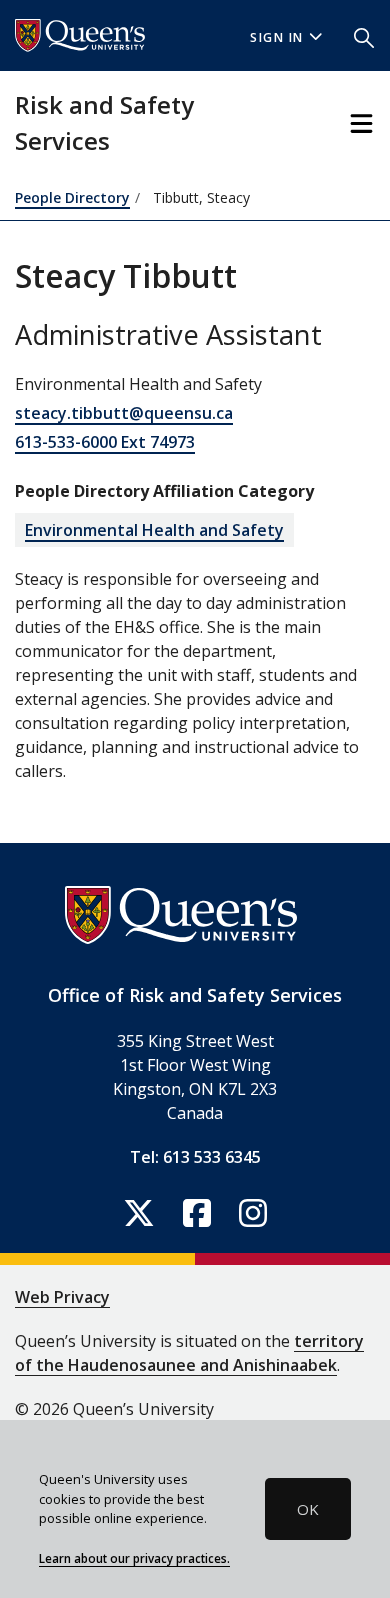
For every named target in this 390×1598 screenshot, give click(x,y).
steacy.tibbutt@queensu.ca (124, 413)
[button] (364, 36)
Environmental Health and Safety (154, 530)
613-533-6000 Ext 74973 (105, 442)
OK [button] (308, 1509)
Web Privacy (62, 1297)
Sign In (277, 37)
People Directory (72, 197)
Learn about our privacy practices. (134, 1558)
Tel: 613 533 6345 (195, 1157)
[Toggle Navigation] (361, 123)
